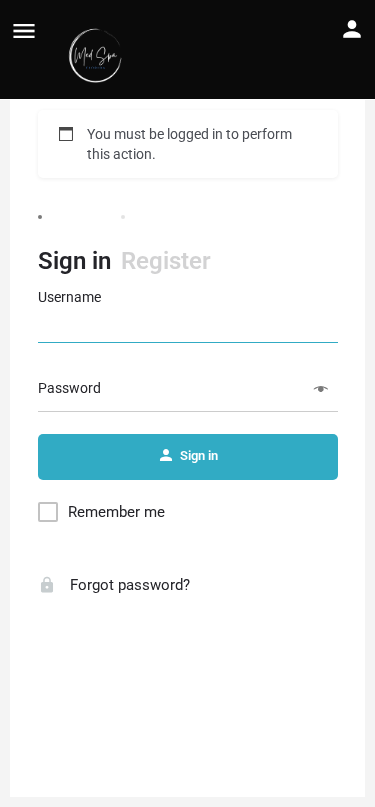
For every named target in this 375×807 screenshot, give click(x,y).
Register (166, 261)
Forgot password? (128, 585)
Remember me (116, 512)
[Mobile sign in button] (352, 29)
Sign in (74, 261)
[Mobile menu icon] (24, 30)
